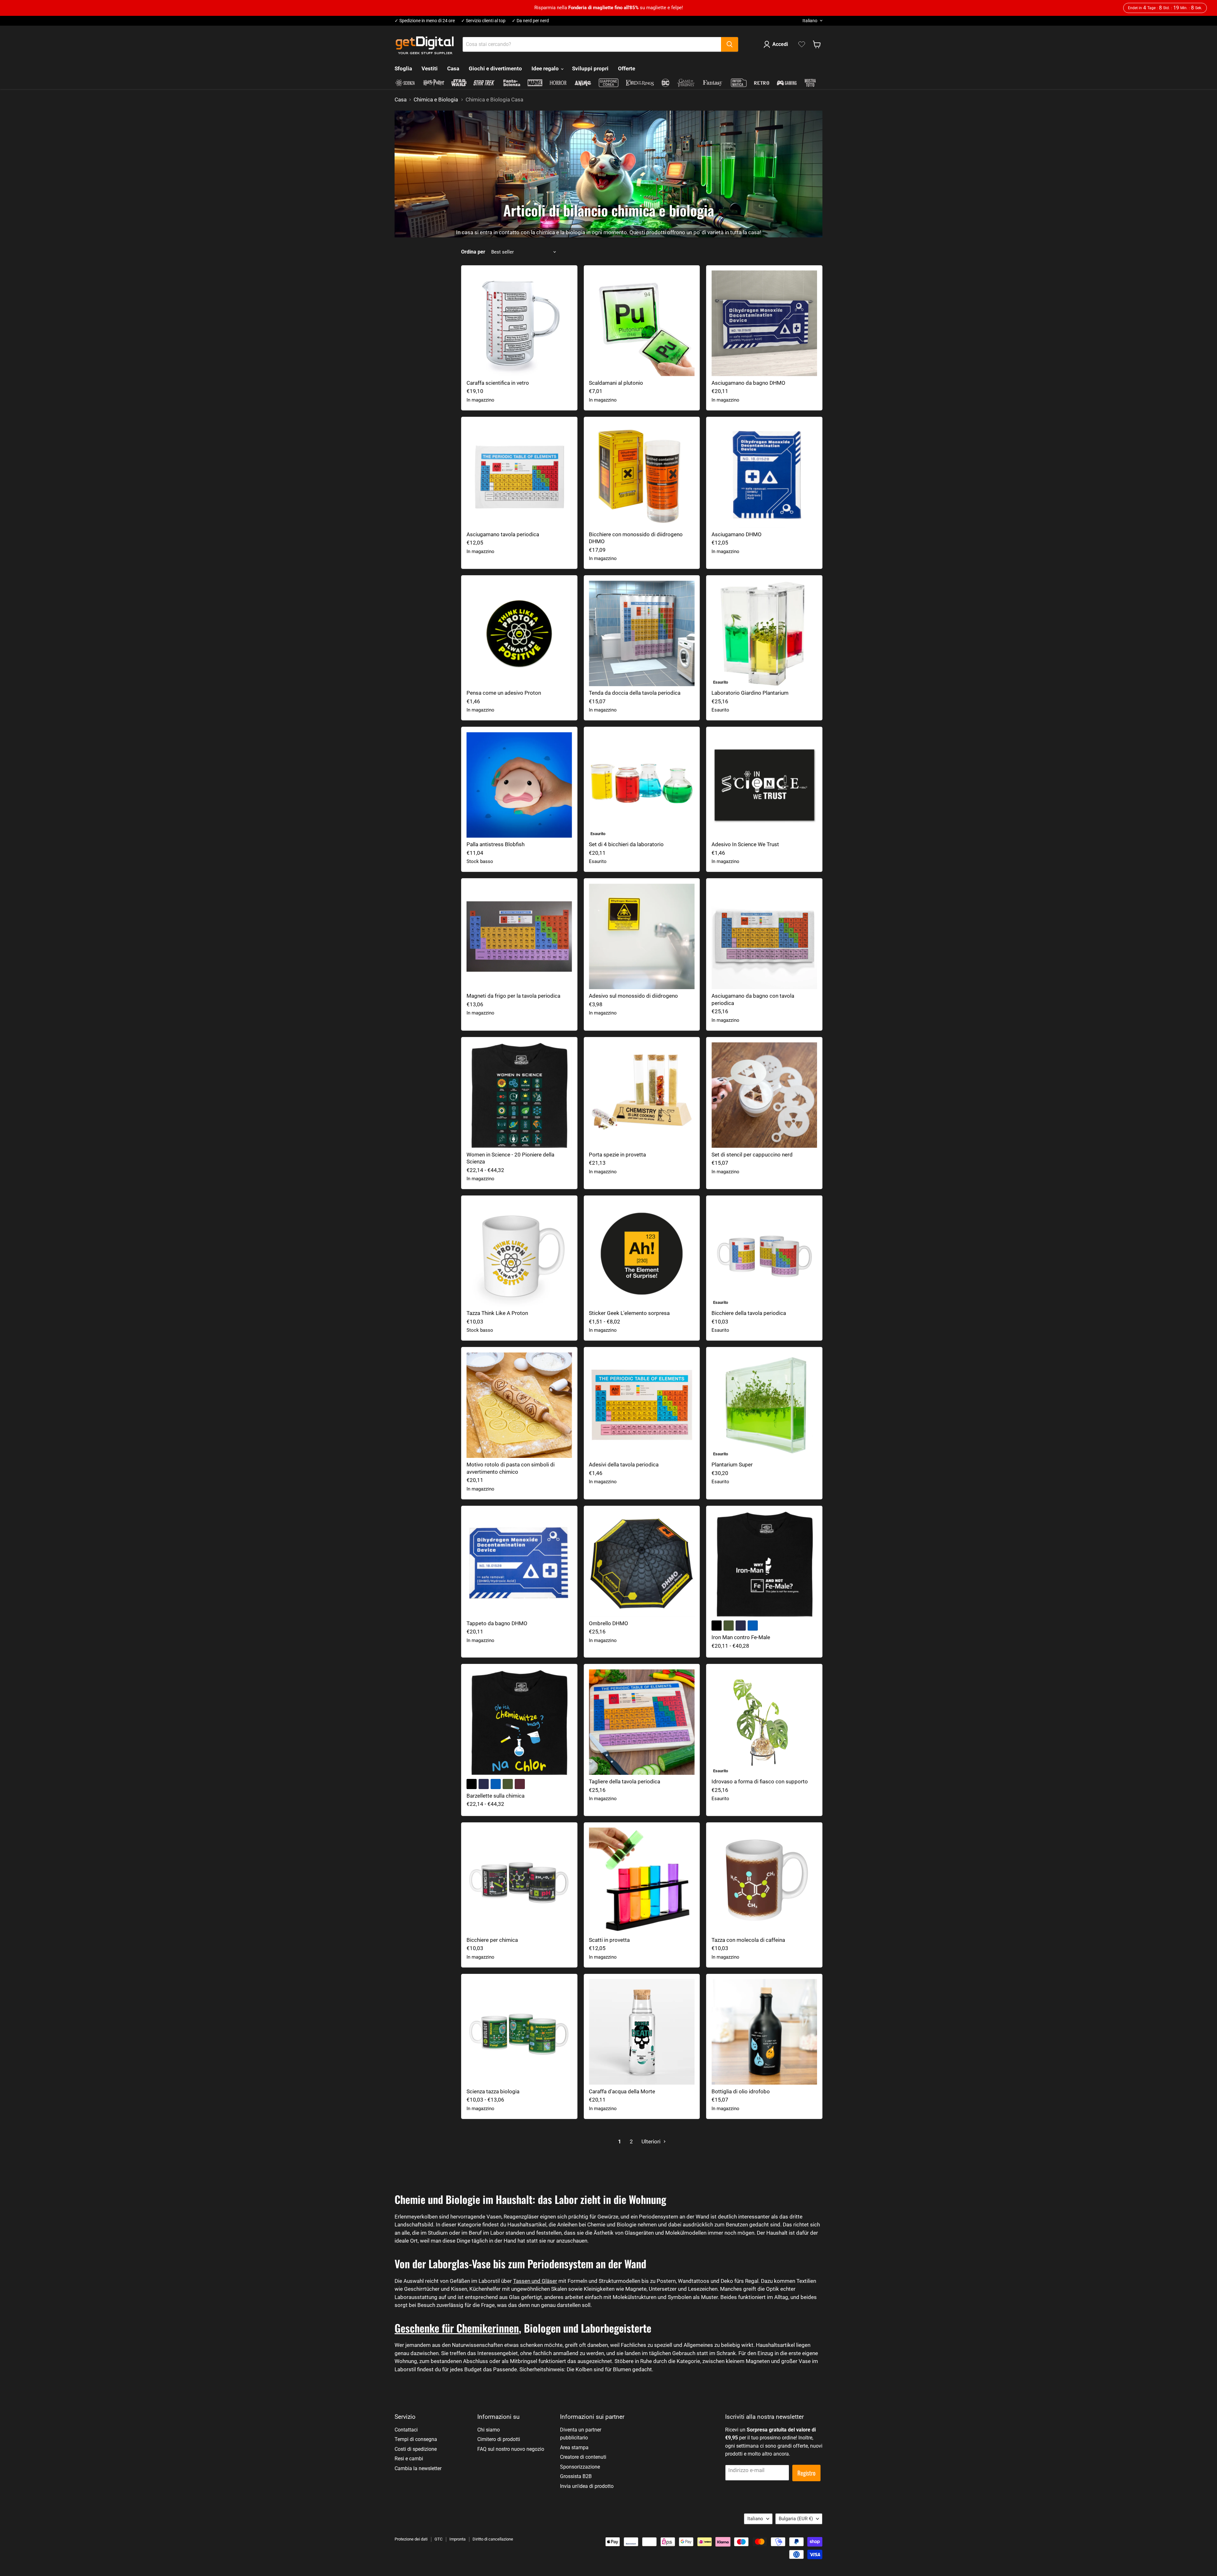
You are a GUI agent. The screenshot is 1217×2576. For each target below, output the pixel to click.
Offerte (627, 68)
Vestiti (430, 68)
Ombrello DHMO (608, 1623)
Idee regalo (546, 68)
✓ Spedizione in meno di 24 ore (425, 21)
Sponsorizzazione (580, 2467)
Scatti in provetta (609, 1940)
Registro (806, 2473)
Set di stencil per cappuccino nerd (752, 1155)
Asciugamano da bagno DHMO (748, 383)
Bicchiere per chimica (492, 1940)
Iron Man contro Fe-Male (741, 1637)
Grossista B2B (576, 2476)
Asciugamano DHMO (737, 534)
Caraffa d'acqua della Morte (622, 2091)
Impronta (457, 2539)
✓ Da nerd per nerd (530, 21)
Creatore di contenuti (583, 2457)
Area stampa (574, 2447)
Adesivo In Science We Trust (745, 844)
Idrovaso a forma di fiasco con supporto (760, 1781)
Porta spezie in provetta (617, 1155)
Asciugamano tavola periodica (503, 534)
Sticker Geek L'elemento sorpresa (629, 1313)
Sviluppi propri (590, 68)
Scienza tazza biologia (493, 2091)
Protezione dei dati (411, 2539)
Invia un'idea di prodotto (587, 2486)
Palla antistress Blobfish (496, 844)
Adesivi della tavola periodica (624, 1465)
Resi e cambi (409, 2459)
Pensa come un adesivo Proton (504, 693)
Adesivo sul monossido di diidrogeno (633, 996)
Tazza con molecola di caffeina (748, 1940)
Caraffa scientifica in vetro (498, 383)
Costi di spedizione (416, 2449)
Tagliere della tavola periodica (625, 1781)
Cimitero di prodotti (499, 2439)
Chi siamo (489, 2430)
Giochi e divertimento (495, 68)
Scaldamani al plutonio (616, 383)
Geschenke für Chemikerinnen (457, 2328)
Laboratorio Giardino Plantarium (750, 693)
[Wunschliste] (802, 44)
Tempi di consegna (416, 2439)
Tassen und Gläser (535, 2281)
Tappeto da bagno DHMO (497, 1623)
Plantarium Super (732, 1465)
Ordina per (473, 252)
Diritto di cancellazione (493, 2539)
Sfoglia (403, 68)
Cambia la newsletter (418, 2468)
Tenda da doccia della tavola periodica (635, 693)
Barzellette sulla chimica (496, 1796)
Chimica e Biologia (436, 100)
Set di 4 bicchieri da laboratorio (626, 844)
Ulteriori (652, 2141)
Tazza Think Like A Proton (497, 1313)
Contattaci (406, 2430)
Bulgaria (796, 2519)
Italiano (810, 21)
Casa (453, 68)
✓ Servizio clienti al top (483, 21)
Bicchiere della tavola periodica (749, 1313)
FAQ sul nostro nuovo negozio (511, 2449)
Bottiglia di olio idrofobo (741, 2091)
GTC (438, 2539)
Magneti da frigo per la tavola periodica (513, 996)
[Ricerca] (730, 44)
